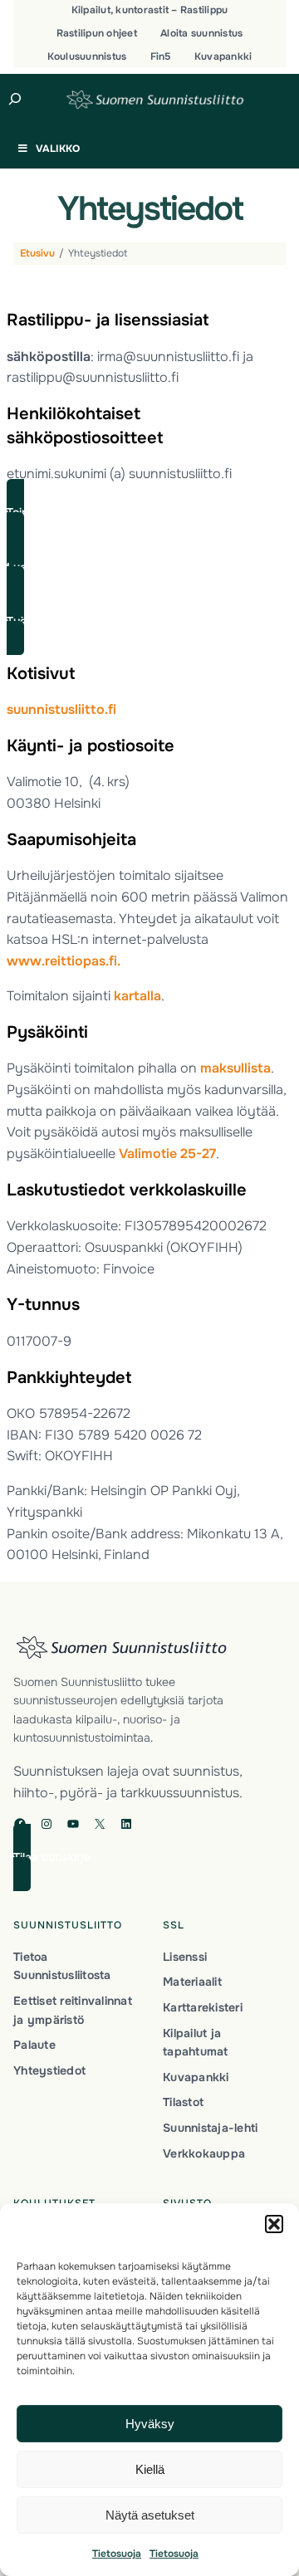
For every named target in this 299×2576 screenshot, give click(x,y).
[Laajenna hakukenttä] (15, 99)
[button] (274, 2224)
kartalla (137, 996)
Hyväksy (150, 2424)
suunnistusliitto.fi (61, 709)
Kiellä (150, 2469)
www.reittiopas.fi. (64, 961)
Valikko (58, 149)
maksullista (235, 1068)
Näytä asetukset (150, 2515)
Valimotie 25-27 (167, 1154)
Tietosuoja (117, 2554)
